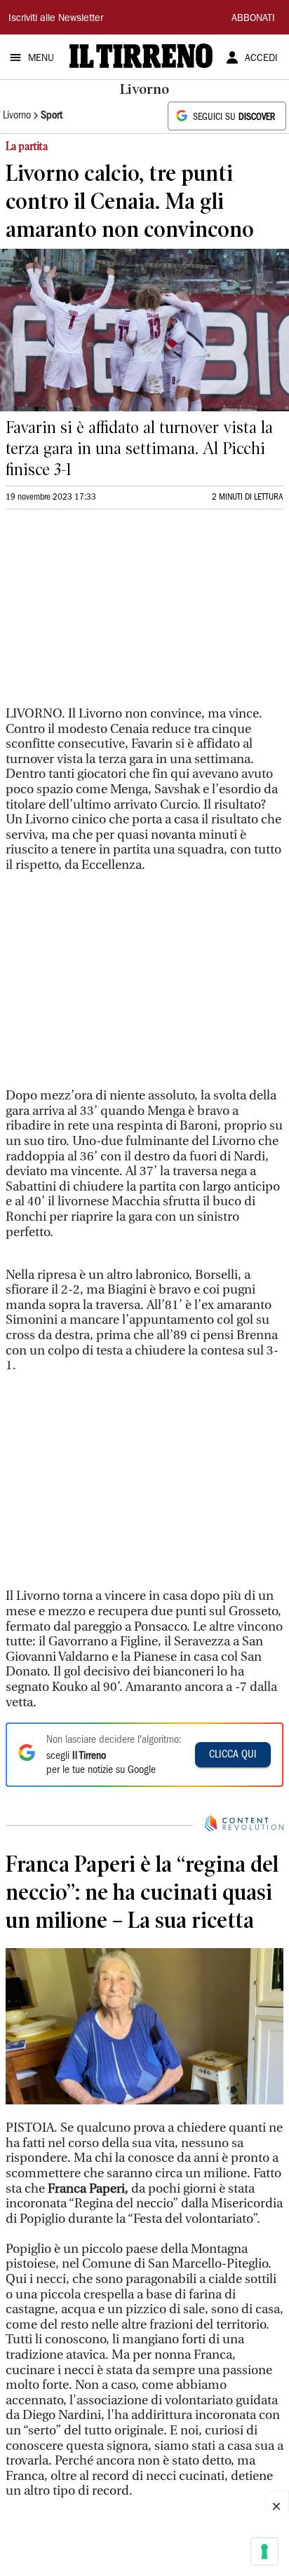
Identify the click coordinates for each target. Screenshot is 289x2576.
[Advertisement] (111, 614)
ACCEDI (261, 59)
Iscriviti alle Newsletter (56, 19)
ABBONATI (253, 19)
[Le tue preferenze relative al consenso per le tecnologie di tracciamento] (264, 2551)
